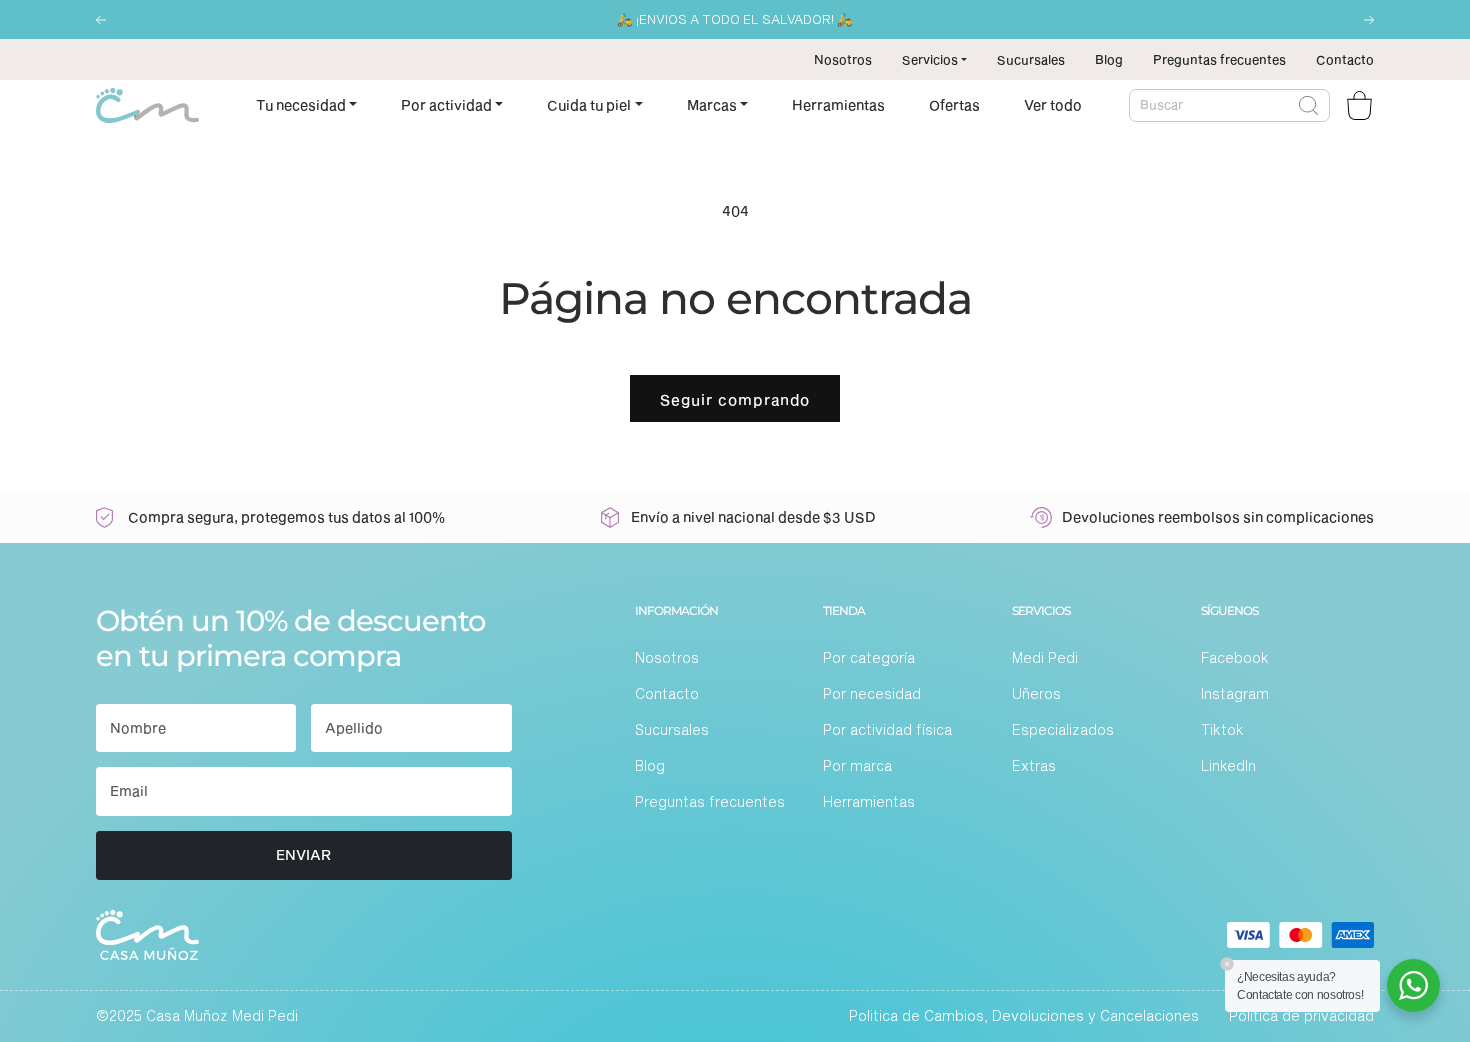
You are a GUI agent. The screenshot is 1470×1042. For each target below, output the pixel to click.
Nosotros (843, 59)
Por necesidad (872, 693)
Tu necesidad (301, 104)
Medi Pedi (1045, 657)
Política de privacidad (1301, 1015)
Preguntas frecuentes (1219, 59)
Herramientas (838, 104)
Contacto (1345, 59)
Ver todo (1053, 104)
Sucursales (1031, 59)
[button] (101, 19)
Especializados (1063, 729)
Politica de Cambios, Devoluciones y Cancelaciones (1024, 1015)
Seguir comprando (735, 399)
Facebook (1235, 657)
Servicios (930, 59)
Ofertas (954, 104)
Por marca (857, 765)
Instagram (1235, 693)
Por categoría (869, 657)
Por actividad (446, 104)
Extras (1034, 765)
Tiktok (1222, 729)
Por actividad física (887, 729)
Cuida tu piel (589, 104)
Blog (1109, 59)
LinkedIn (1228, 765)
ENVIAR (303, 854)
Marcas (712, 104)
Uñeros (1036, 693)
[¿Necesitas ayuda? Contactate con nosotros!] (1413, 985)
